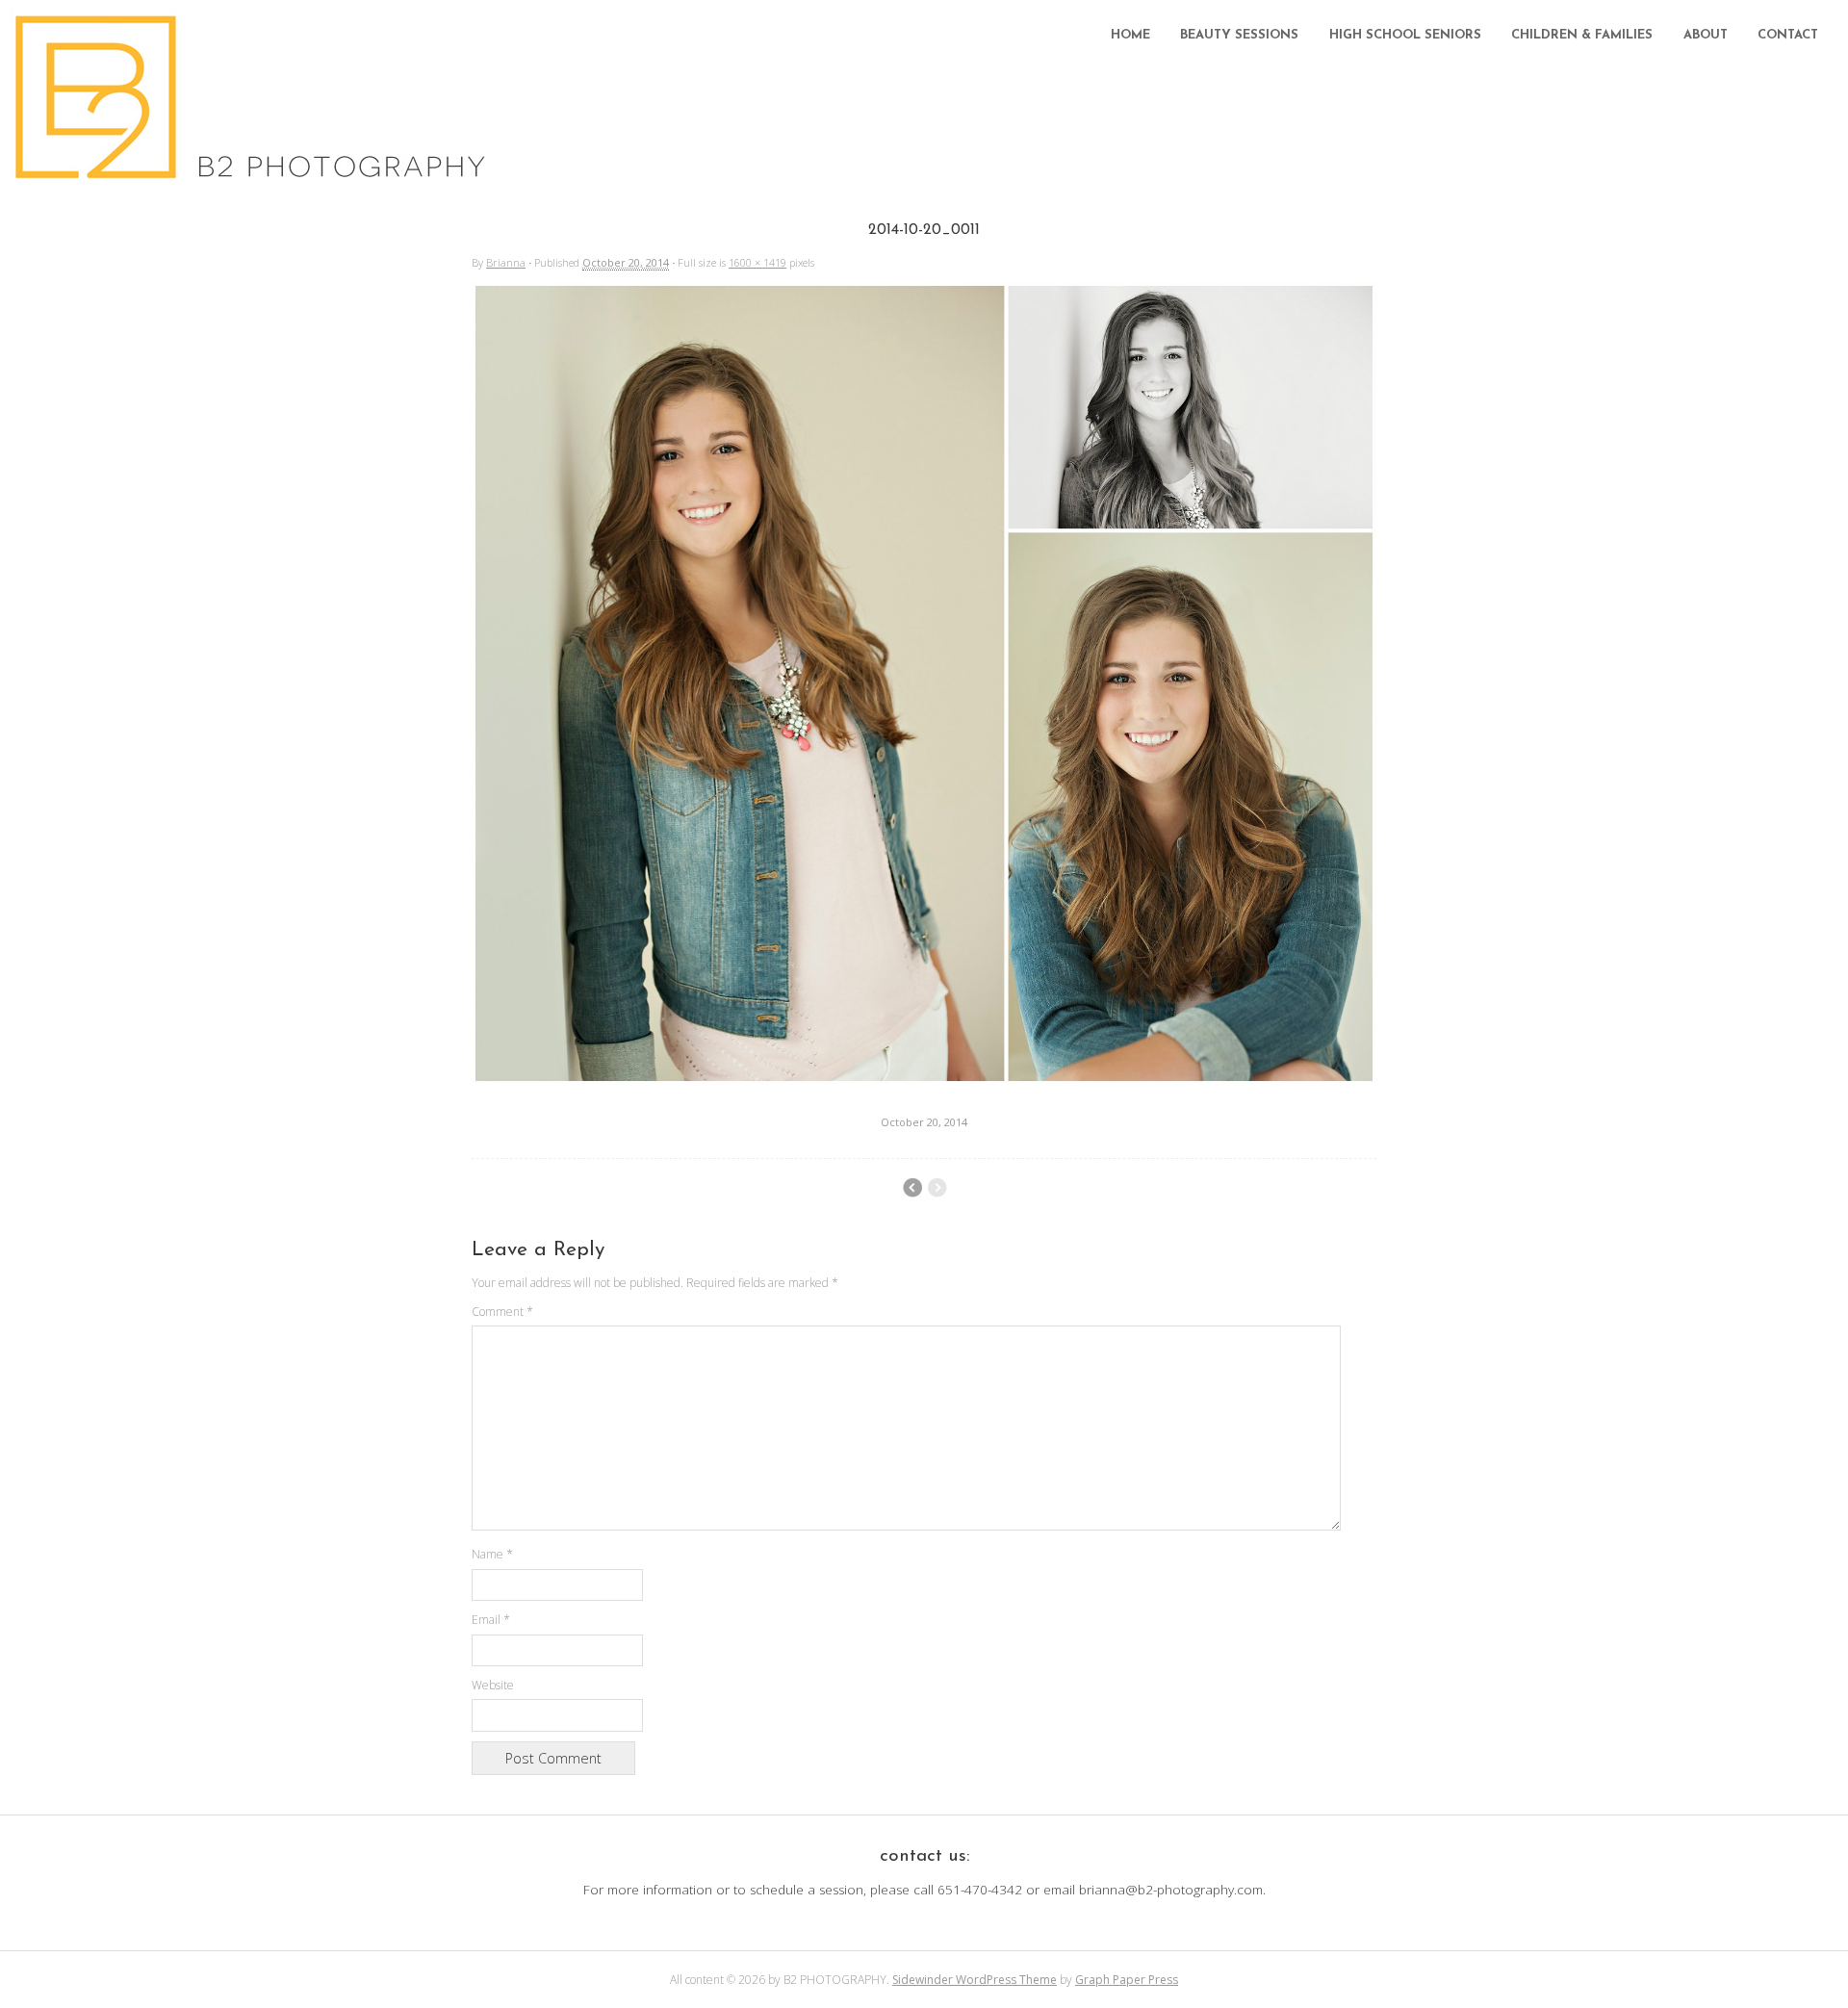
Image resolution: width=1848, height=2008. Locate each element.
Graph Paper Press (1127, 1980)
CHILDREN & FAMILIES (1582, 35)
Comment (502, 1312)
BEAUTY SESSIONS (1239, 35)
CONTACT (1788, 35)
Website (493, 1685)
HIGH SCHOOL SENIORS (1405, 35)
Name (492, 1554)
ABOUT (1706, 35)
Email (491, 1620)
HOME (1130, 35)
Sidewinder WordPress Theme (975, 1980)
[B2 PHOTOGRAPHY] (256, 173)
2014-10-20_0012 (912, 1188)
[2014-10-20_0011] (924, 1079)
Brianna (506, 262)
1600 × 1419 (757, 262)
